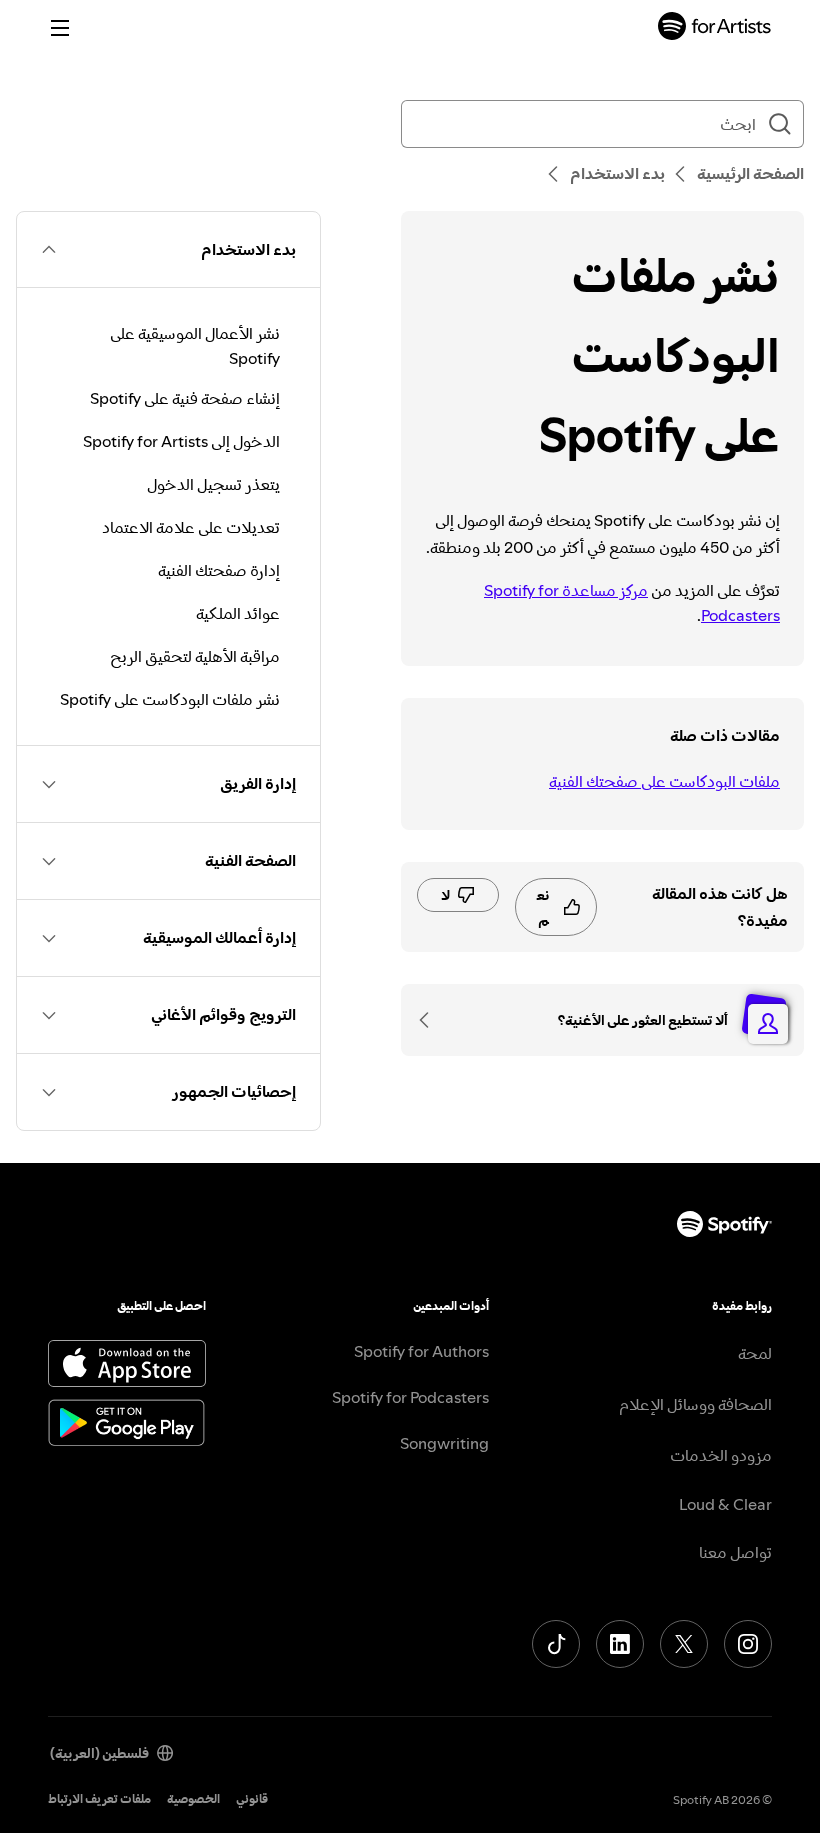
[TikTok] (556, 1644)
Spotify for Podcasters (410, 1397)
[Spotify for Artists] (715, 28)
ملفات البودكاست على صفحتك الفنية (664, 781)
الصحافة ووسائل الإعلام (695, 1404)
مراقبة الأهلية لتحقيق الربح (195, 656)
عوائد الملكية (238, 613)
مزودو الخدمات (721, 1455)
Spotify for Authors (421, 1351)
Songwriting (444, 1443)
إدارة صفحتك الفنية (219, 570)
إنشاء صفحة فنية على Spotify (185, 398)
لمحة (755, 1353)
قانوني (252, 1798)
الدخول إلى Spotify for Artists (181, 441)
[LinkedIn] (620, 1644)
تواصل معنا (735, 1552)
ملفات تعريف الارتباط (99, 1798)
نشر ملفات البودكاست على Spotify (170, 699)
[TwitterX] (684, 1644)
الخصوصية (193, 1798)
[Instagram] (748, 1644)
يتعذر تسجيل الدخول (213, 484)
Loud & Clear (725, 1504)
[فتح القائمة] (60, 28)
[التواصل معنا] (431, 1020)
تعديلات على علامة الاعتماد (191, 527)
